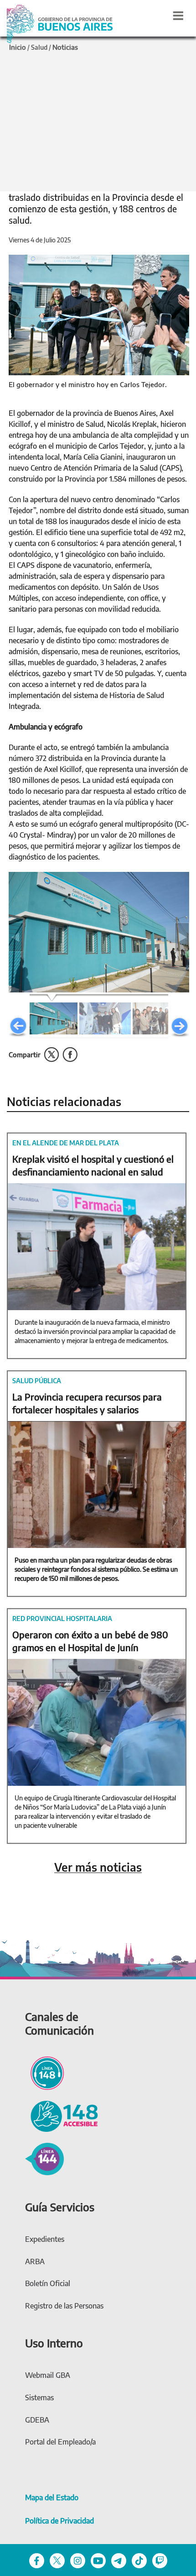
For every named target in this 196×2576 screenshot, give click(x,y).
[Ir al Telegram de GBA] (119, 2560)
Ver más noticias (98, 1867)
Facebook (70, 1055)
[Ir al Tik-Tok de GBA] (139, 2560)
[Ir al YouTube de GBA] (98, 2560)
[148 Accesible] (62, 2115)
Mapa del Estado (52, 2497)
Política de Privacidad (59, 2521)
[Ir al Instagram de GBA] (78, 2560)
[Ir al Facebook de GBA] (37, 2560)
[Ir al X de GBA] (57, 2560)
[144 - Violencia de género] (44, 2158)
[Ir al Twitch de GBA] (160, 2560)
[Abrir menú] (178, 16)
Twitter (52, 1055)
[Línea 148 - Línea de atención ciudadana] (44, 2072)
